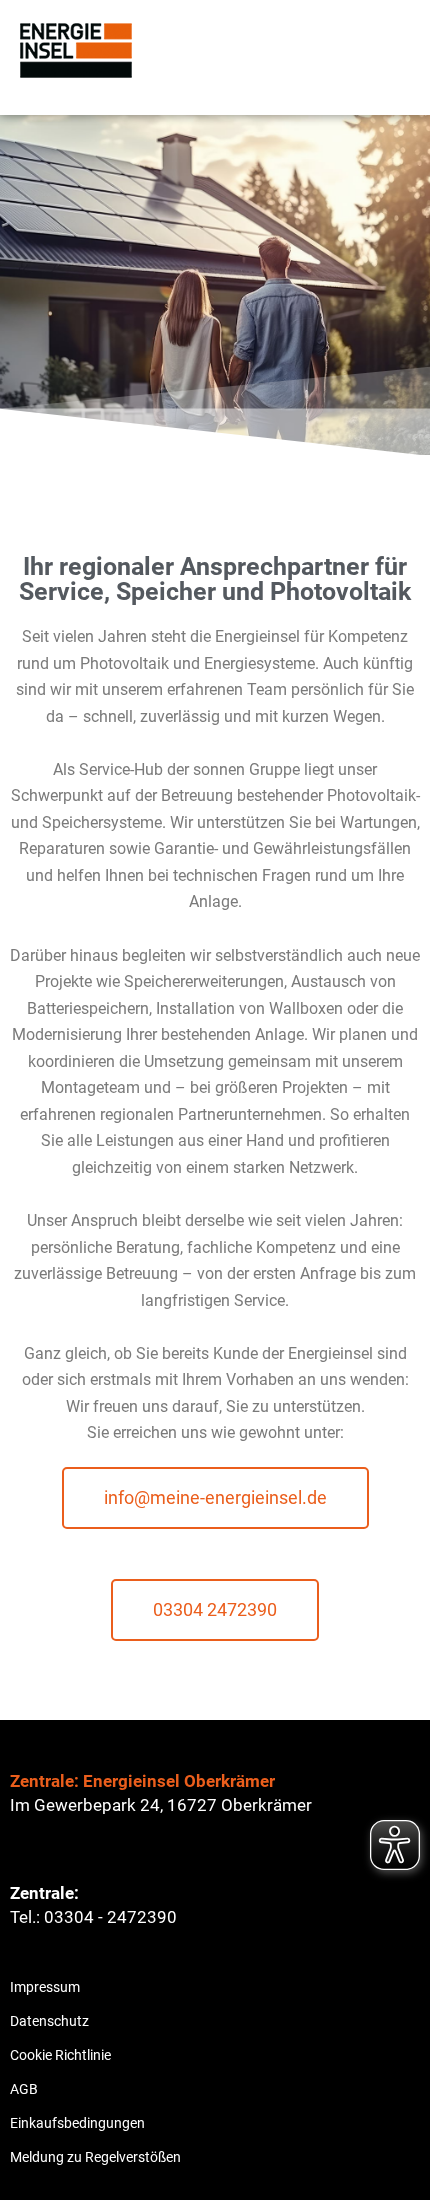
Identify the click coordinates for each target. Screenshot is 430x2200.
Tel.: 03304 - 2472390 (93, 1917)
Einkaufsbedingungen (77, 2123)
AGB (24, 2089)
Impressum (45, 1987)
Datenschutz (49, 2021)
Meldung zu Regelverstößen (95, 2157)
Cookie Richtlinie (60, 2055)
